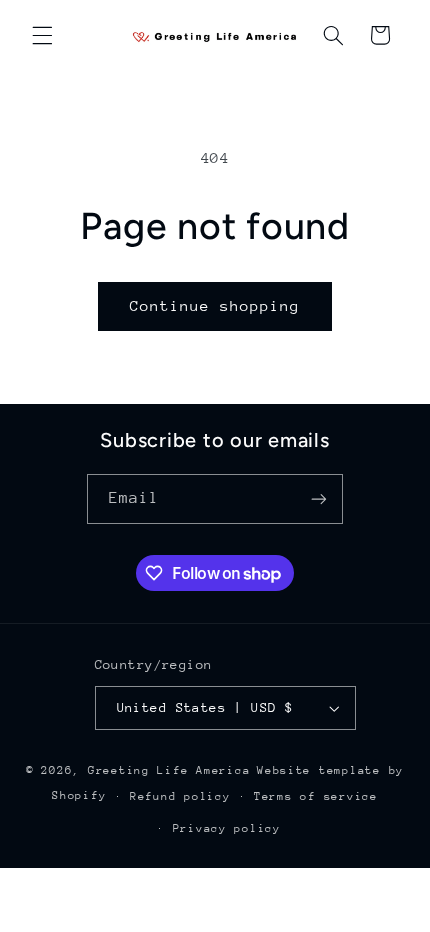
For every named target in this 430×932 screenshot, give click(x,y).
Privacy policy (227, 828)
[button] (42, 35)
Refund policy (180, 796)
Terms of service (316, 796)
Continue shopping (215, 305)
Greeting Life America (169, 770)
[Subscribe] (319, 498)
